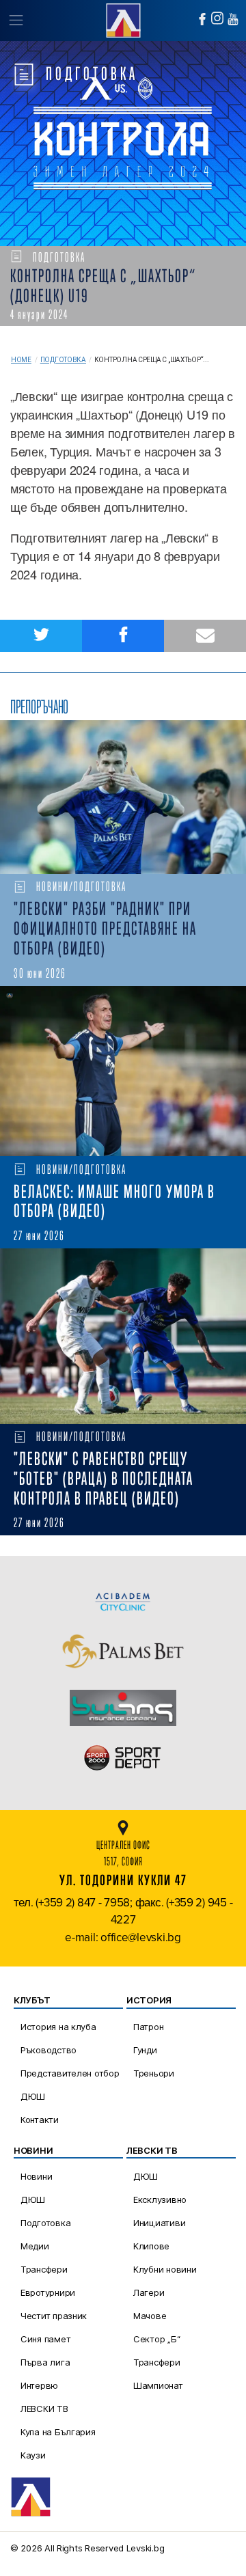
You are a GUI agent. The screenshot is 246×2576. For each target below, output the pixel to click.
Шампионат (158, 2385)
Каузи (33, 2455)
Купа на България (58, 2432)
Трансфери (44, 2269)
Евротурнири (48, 2292)
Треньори (154, 2073)
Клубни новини (165, 2269)
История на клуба (58, 2027)
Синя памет (45, 2339)
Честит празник (54, 2316)
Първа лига (45, 2362)
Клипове (151, 2246)
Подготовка (63, 360)
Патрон (148, 2027)
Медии (35, 2246)
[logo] (123, 19)
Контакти (40, 2120)
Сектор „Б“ (156, 2339)
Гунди (145, 2050)
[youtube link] (233, 19)
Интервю (39, 2385)
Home (21, 360)
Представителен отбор (70, 2073)
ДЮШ (33, 2096)
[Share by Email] (205, 636)
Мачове (150, 2316)
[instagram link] (217, 18)
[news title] (123, 797)
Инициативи (159, 2223)
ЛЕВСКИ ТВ (44, 2409)
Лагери (149, 2292)
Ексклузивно (160, 2200)
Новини (36, 2176)
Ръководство (49, 2050)
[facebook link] (202, 19)
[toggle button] (15, 20)
